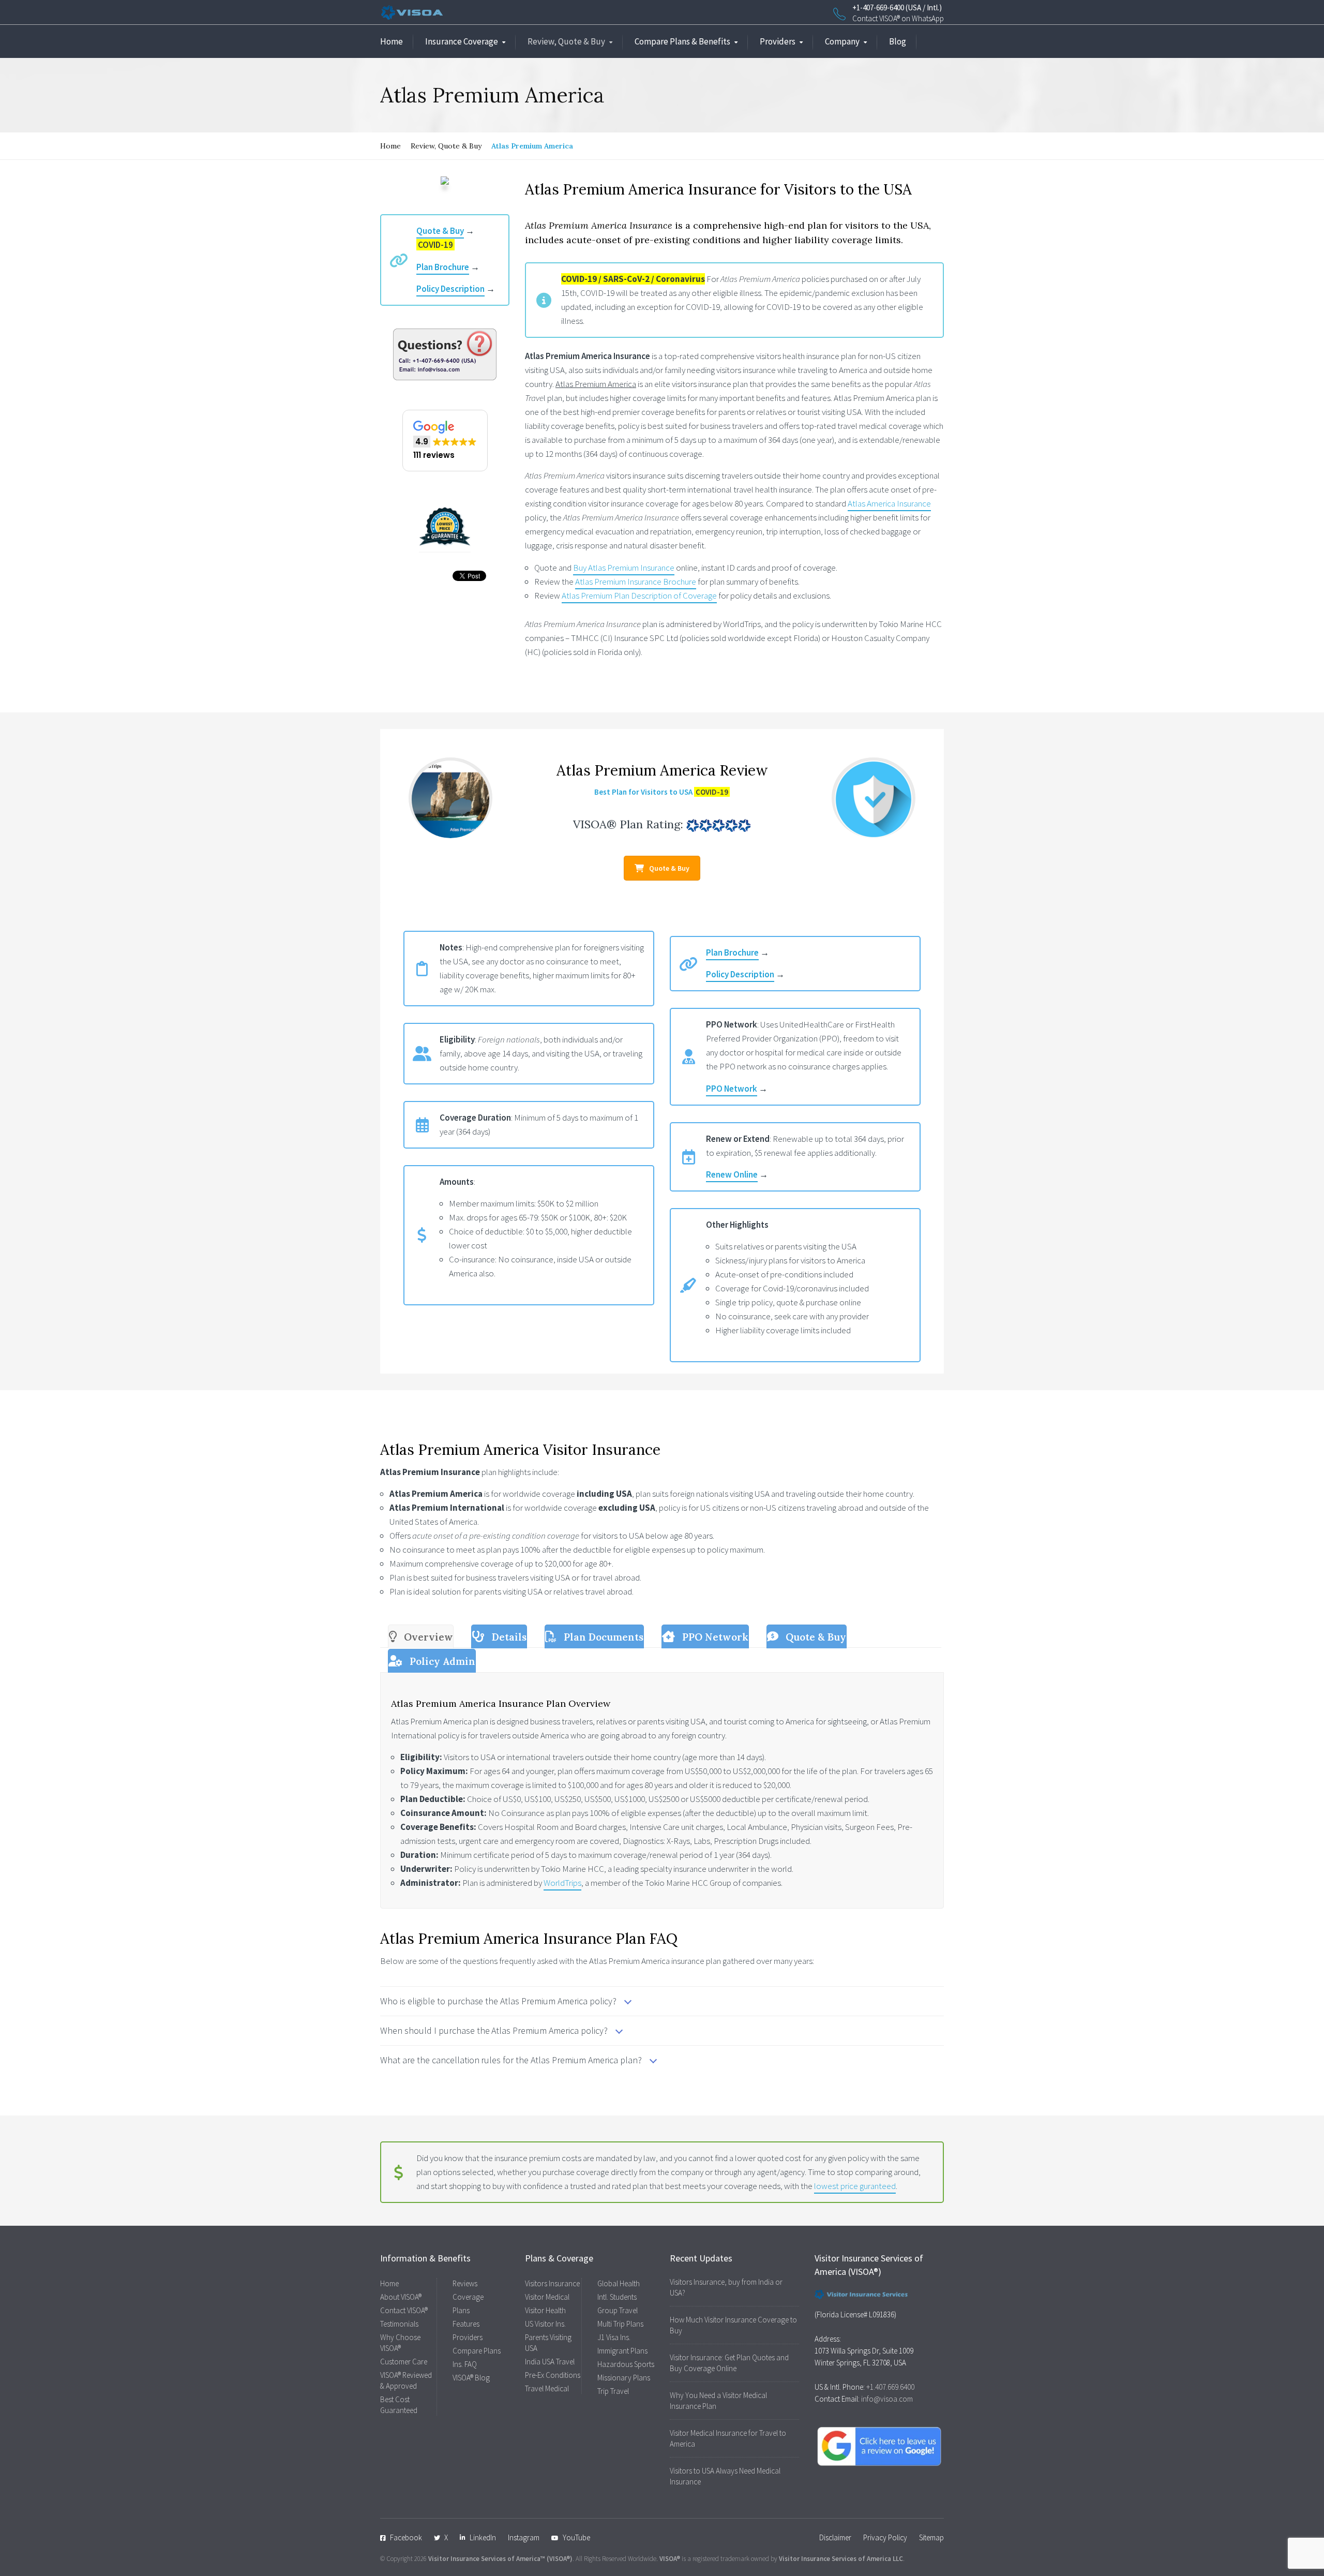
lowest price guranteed (855, 2186)
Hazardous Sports (626, 2364)
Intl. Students (617, 2297)
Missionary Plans (624, 2378)
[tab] (421, 1636)
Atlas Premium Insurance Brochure (636, 582)
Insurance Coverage (462, 41)
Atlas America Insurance (889, 503)
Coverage (468, 2297)
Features (466, 2324)
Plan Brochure (443, 267)
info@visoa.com (887, 2399)
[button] (445, 441)
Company (842, 41)
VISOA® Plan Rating (627, 824)
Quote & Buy (440, 231)
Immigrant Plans (622, 2351)
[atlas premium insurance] (450, 798)
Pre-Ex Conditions (553, 2375)
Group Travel (618, 2310)
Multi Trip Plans (620, 2324)
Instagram (524, 2537)
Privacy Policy (885, 2537)
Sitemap (931, 2537)
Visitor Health (545, 2310)
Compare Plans (477, 2351)
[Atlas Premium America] (445, 181)
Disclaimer (835, 2537)
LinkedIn (483, 2537)
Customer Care (404, 2362)
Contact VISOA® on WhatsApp (898, 18)
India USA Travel (550, 2362)
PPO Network (732, 1089)
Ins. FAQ (465, 2364)
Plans (461, 2310)
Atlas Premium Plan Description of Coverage (639, 595)
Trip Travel (613, 2391)
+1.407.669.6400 (890, 2387)
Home (392, 41)
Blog (898, 41)
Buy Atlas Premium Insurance (624, 568)
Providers (778, 41)
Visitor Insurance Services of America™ (487, 2559)
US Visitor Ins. (545, 2324)
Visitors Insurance (552, 2283)
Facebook (406, 2537)
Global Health (619, 2283)
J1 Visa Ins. (614, 2337)
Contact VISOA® (404, 2310)
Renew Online (732, 1174)
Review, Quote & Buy (566, 41)
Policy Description (450, 289)
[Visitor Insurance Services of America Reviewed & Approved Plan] (874, 798)
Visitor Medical (547, 2297)
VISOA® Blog (471, 2378)
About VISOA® (401, 2297)
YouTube (576, 2537)
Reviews (465, 2283)
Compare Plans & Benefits (682, 41)
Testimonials (399, 2324)
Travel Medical (547, 2388)
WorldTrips (562, 1883)
